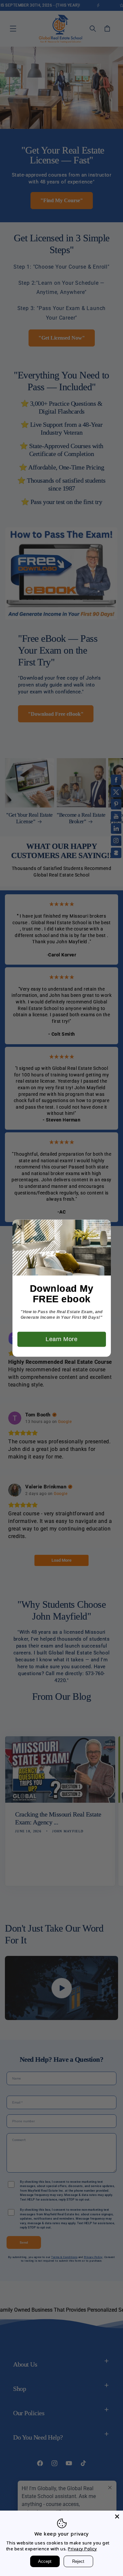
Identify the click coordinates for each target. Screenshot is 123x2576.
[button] (20, 1227)
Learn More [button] (61, 1339)
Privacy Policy (82, 2549)
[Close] (117, 2516)
